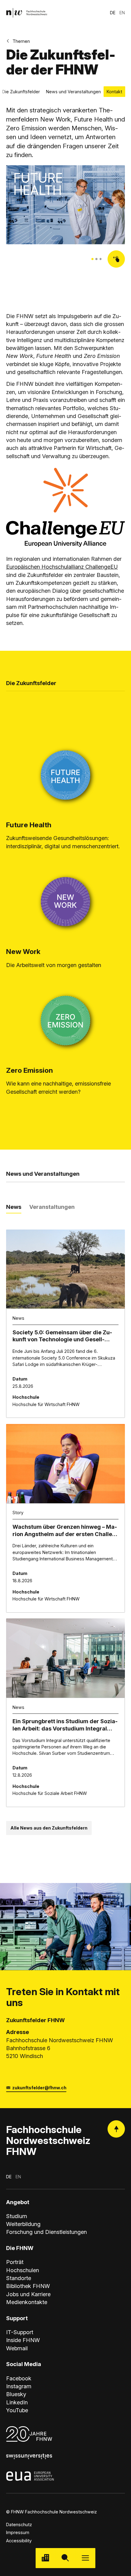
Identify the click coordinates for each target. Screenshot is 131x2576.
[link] (27, 13)
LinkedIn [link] (17, 2402)
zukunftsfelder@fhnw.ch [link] (39, 2088)
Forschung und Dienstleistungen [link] (46, 2232)
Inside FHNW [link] (23, 2340)
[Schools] (46, 2558)
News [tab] (14, 1207)
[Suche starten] (65, 2558)
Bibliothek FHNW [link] (28, 2286)
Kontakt (114, 92)
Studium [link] (17, 2216)
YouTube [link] (17, 2410)
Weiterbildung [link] (23, 2224)
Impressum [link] (18, 2532)
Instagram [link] (19, 2386)
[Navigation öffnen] (85, 2558)
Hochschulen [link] (23, 2270)
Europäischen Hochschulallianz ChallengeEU (62, 567)
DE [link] (113, 13)
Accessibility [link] (19, 2541)
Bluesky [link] (16, 2394)
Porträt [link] (15, 2262)
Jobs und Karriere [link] (28, 2294)
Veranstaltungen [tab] (52, 1207)
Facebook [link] (19, 2378)
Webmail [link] (17, 2348)
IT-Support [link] (20, 2332)
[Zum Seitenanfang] (116, 2129)
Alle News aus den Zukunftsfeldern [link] (49, 1828)
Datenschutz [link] (19, 2525)
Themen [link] (21, 41)
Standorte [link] (19, 2278)
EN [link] (122, 13)
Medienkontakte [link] (27, 2302)
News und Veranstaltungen (73, 92)
